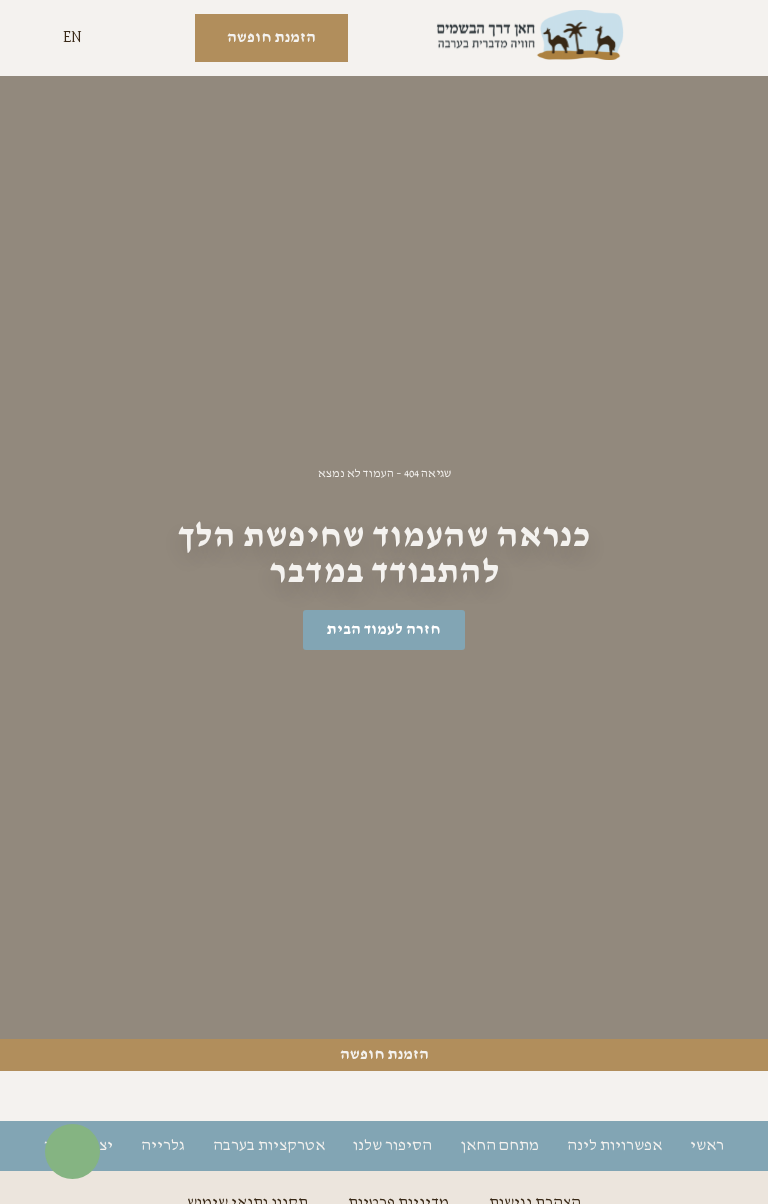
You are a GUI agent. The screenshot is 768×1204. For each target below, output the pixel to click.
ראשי (707, 1146)
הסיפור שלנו (392, 1146)
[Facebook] (439, 1096)
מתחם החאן (499, 1146)
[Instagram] (384, 1096)
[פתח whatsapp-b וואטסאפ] (72, 1151)
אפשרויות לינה (614, 1146)
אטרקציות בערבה (269, 1146)
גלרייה (163, 1146)
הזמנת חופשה (384, 1055)
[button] (723, 38)
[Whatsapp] (329, 1096)
